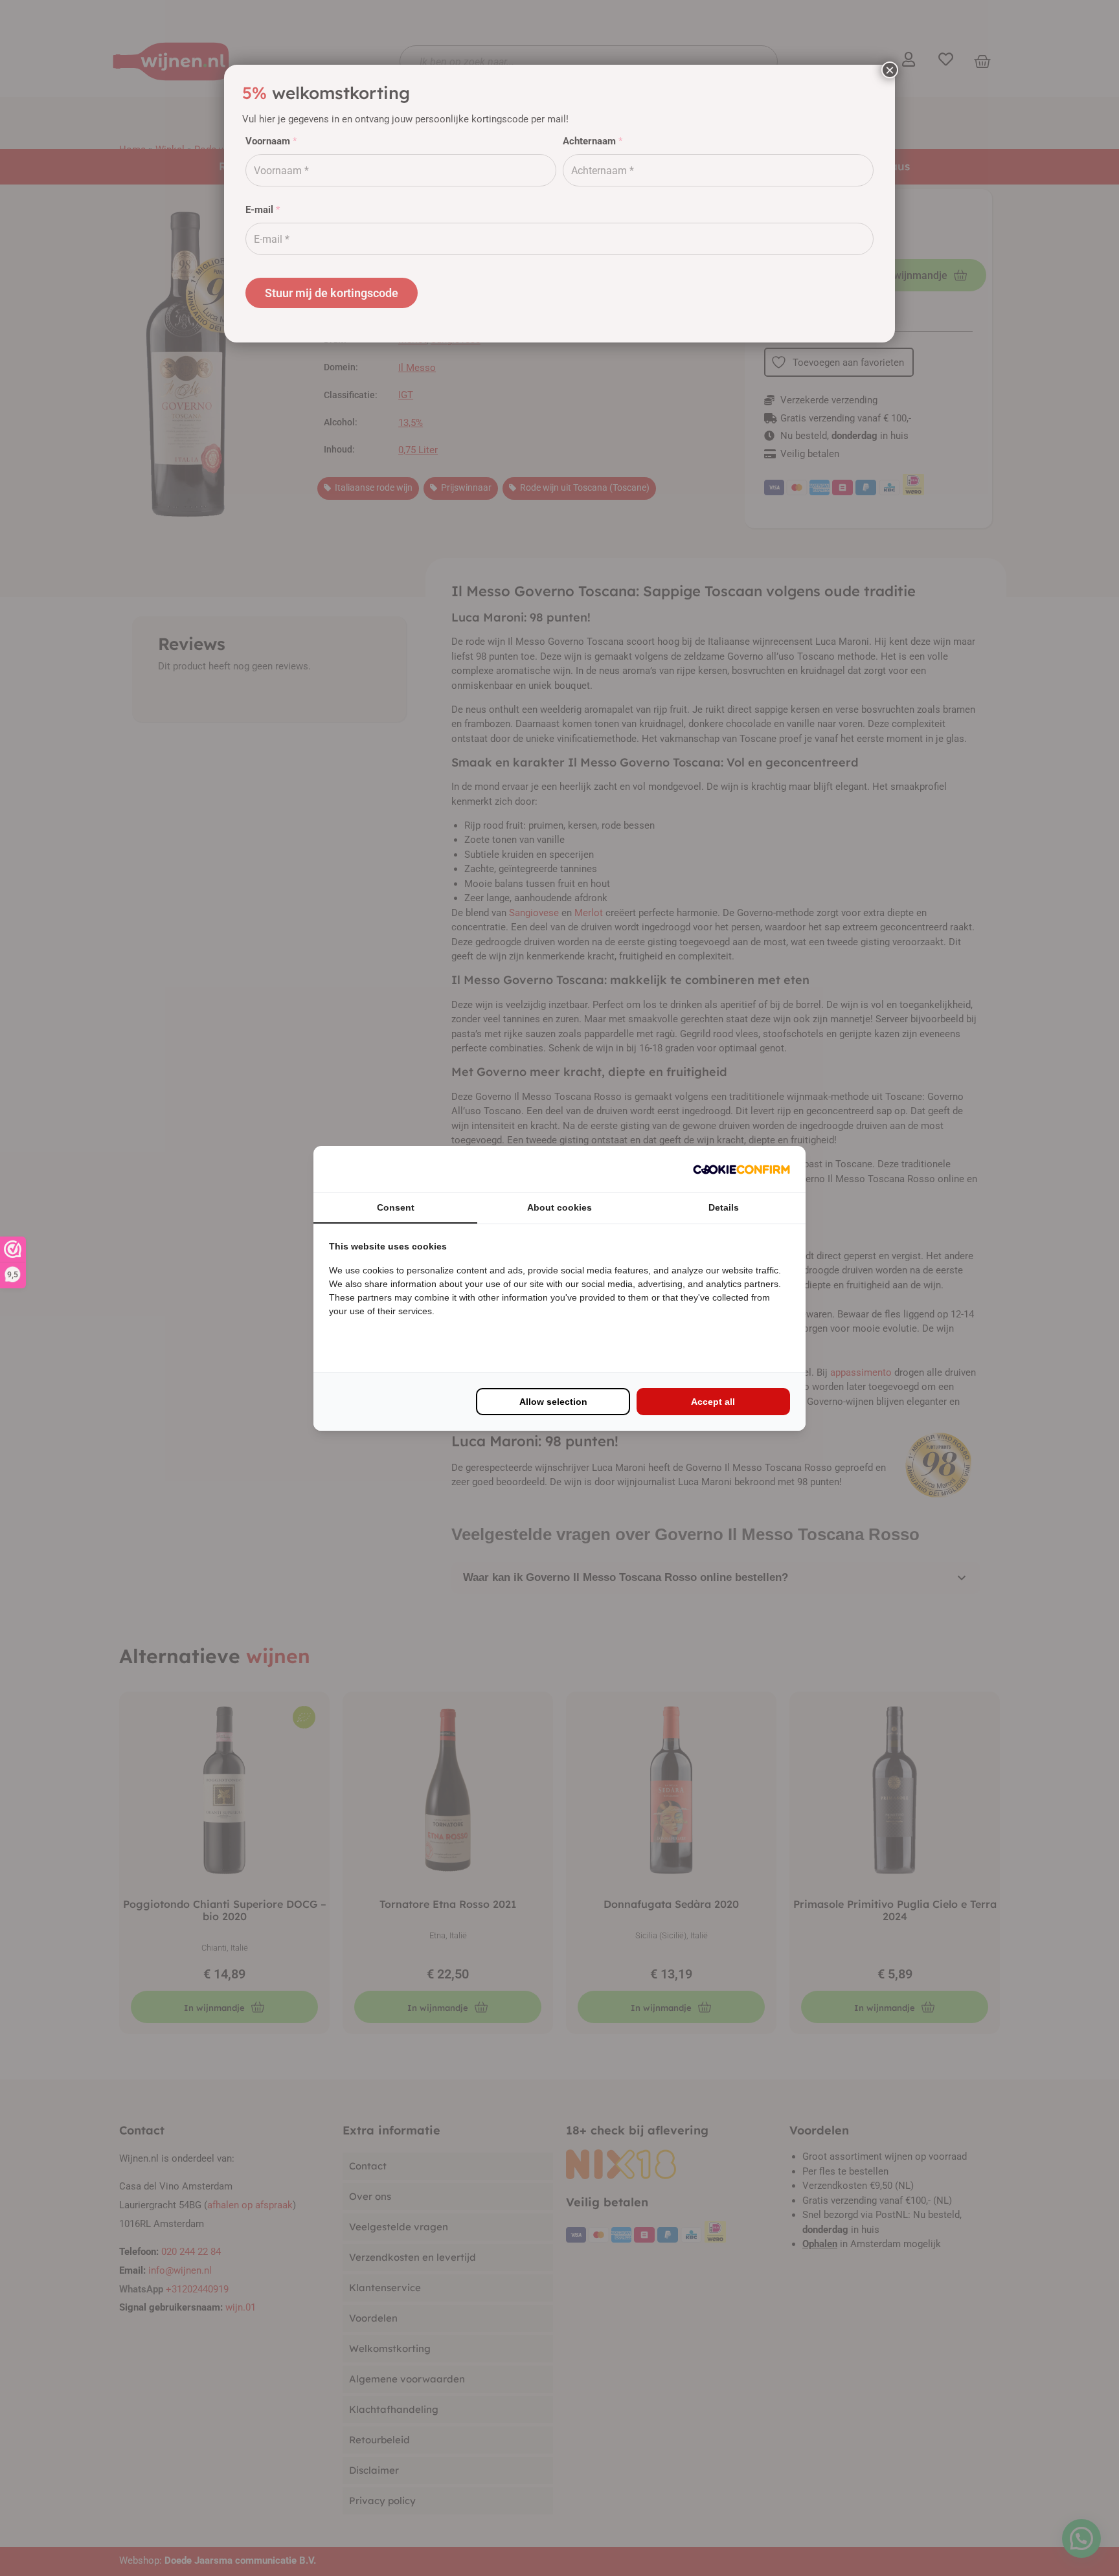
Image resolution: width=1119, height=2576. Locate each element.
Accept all (713, 1402)
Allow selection (553, 1402)
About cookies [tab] (559, 1207)
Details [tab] (724, 1207)
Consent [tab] (396, 1207)
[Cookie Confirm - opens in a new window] (741, 1169)
